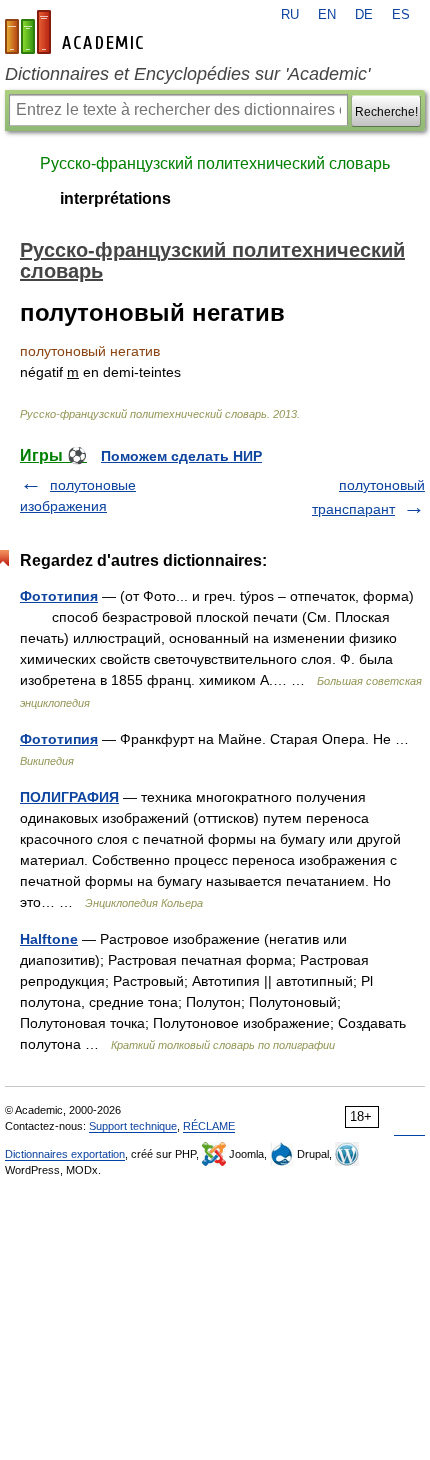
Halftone (49, 939)
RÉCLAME (209, 1126)
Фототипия (59, 596)
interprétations (115, 198)
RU (290, 15)
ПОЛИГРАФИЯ (69, 797)
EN (327, 15)
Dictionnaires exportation (65, 1154)
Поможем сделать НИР (181, 456)
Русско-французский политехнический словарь (215, 163)
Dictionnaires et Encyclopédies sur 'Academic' (187, 74)
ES (401, 15)
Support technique (133, 1126)
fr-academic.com (77, 32)
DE (364, 15)
